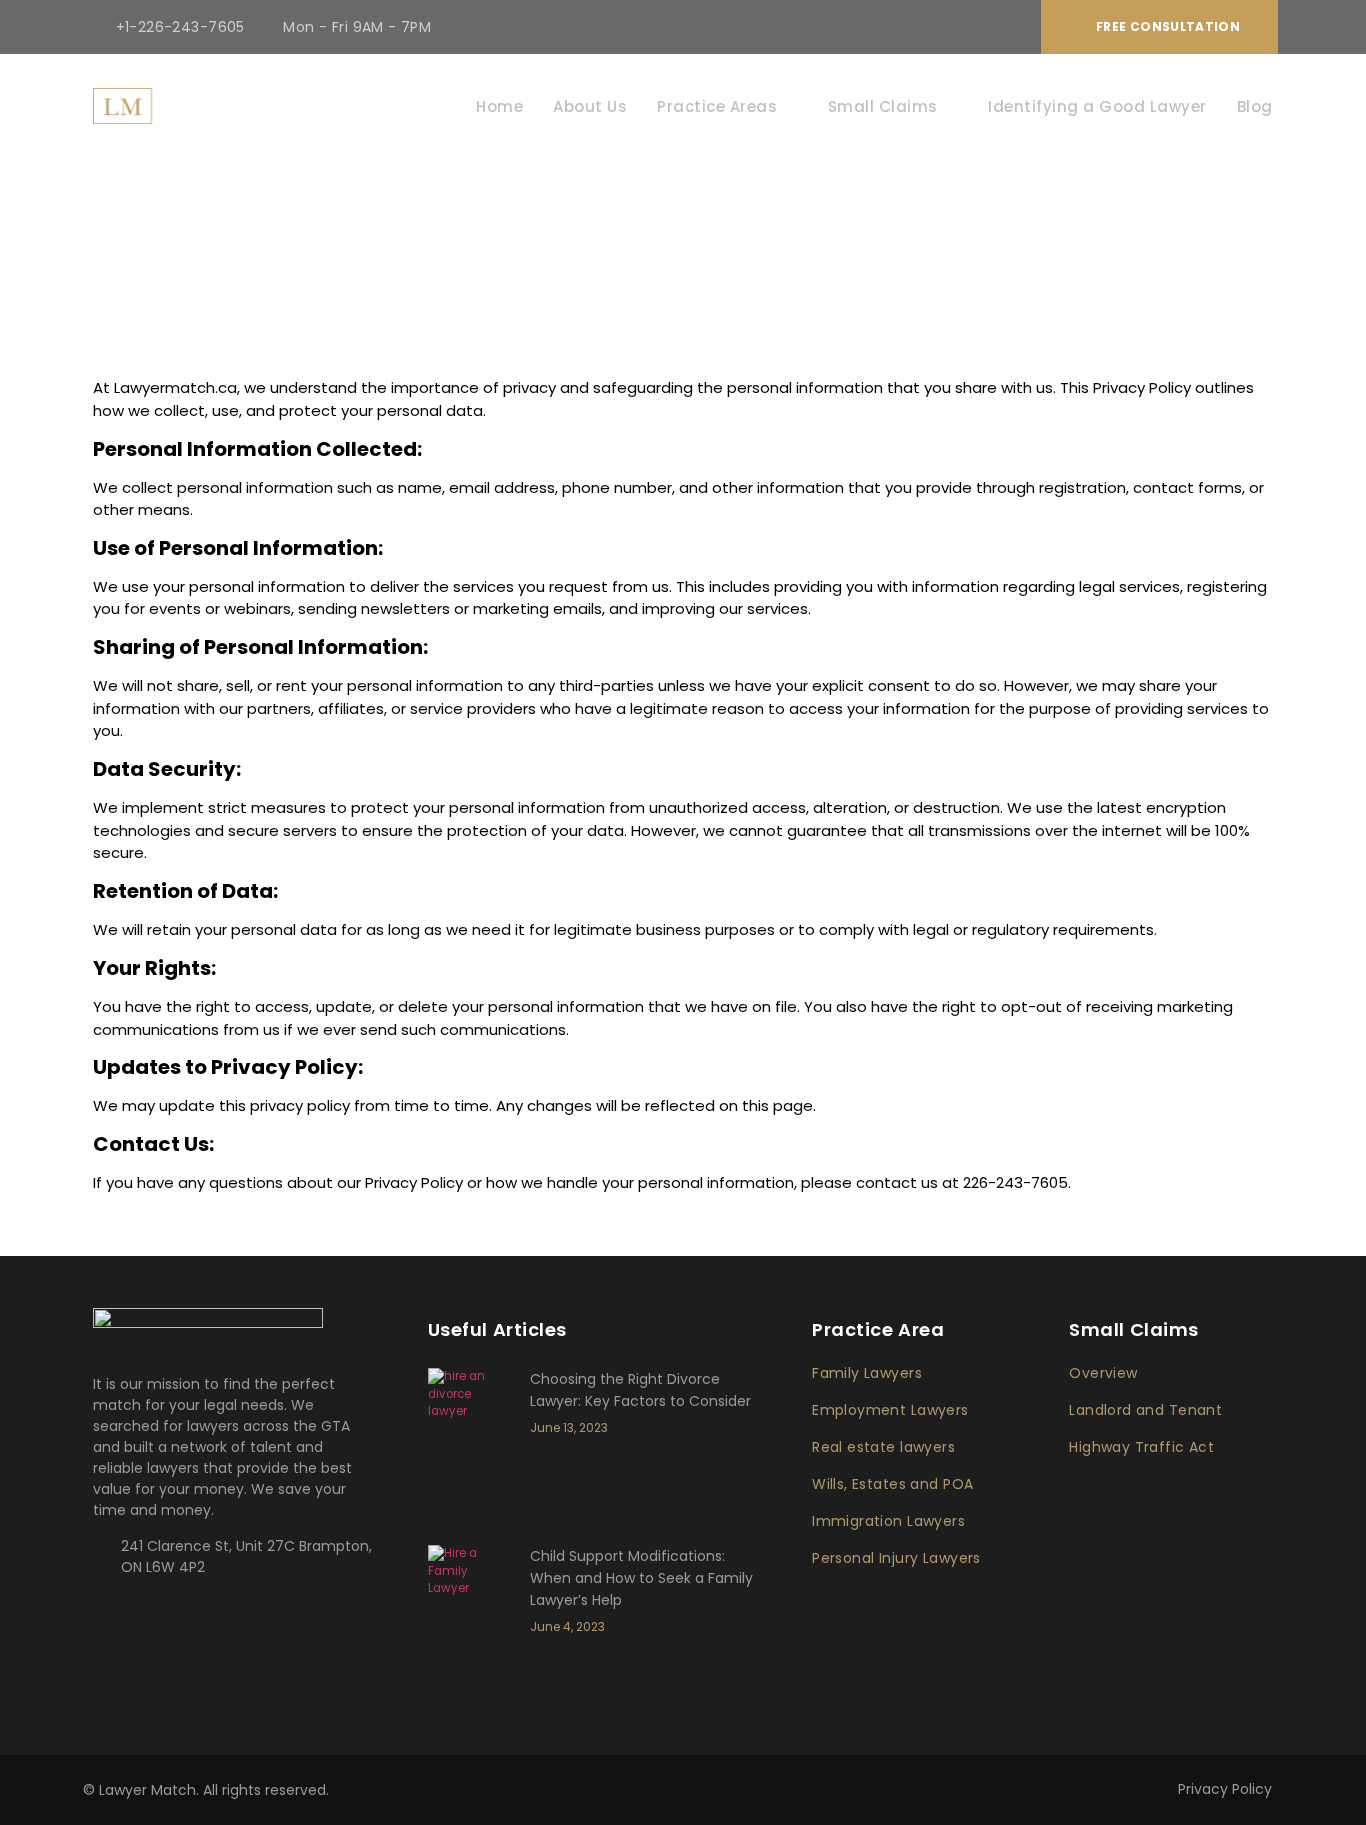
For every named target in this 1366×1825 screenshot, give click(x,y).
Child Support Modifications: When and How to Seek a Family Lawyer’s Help (641, 1578)
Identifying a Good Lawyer (1097, 106)
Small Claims (883, 106)
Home (499, 106)
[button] (1160, 27)
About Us (590, 106)
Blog (1255, 106)
